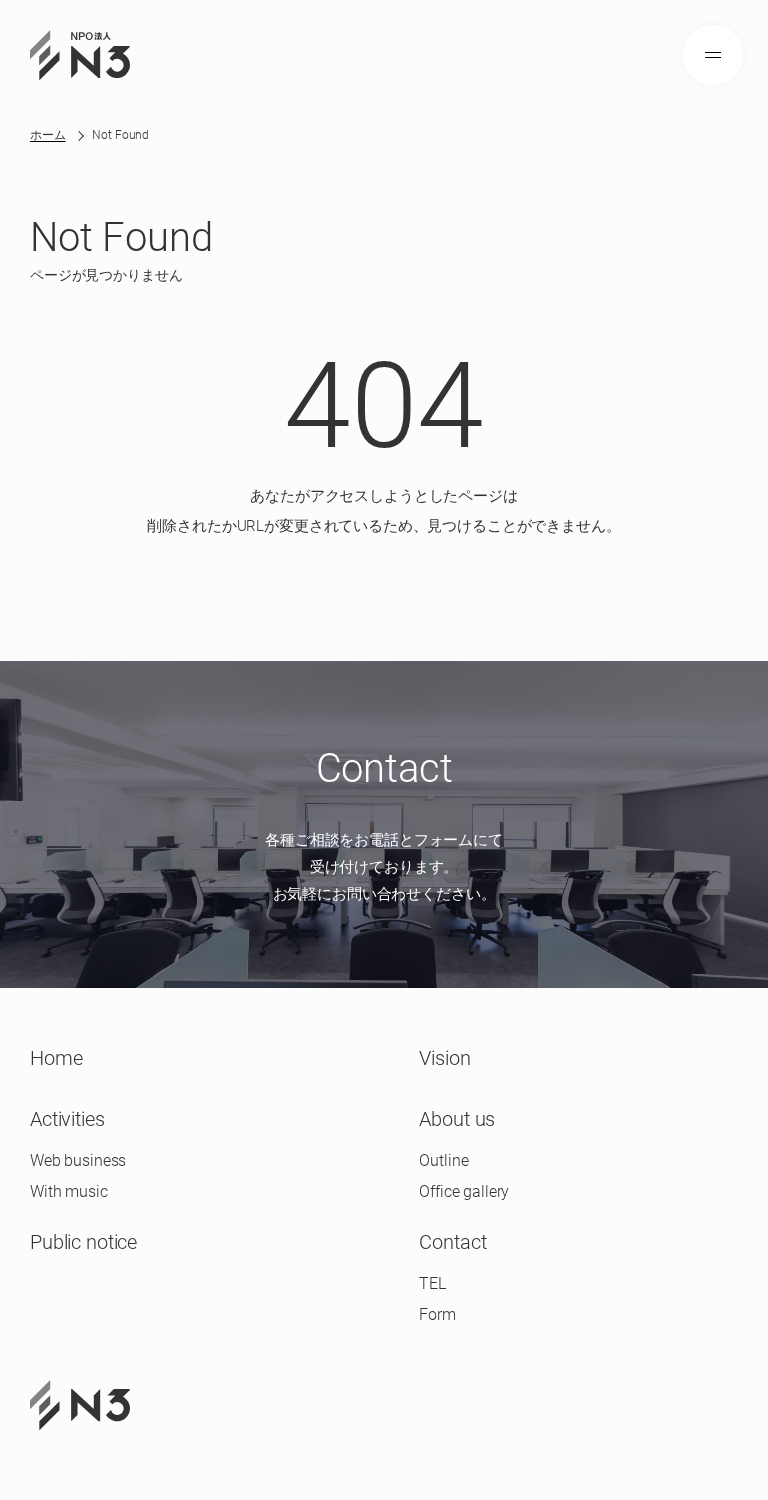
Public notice (83, 1242)
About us (457, 1119)
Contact (452, 1242)
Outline (443, 1160)
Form (437, 1314)
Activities (67, 1119)
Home (56, 1058)
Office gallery (464, 1191)
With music (69, 1191)
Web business (78, 1160)
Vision (444, 1058)
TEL (432, 1283)
